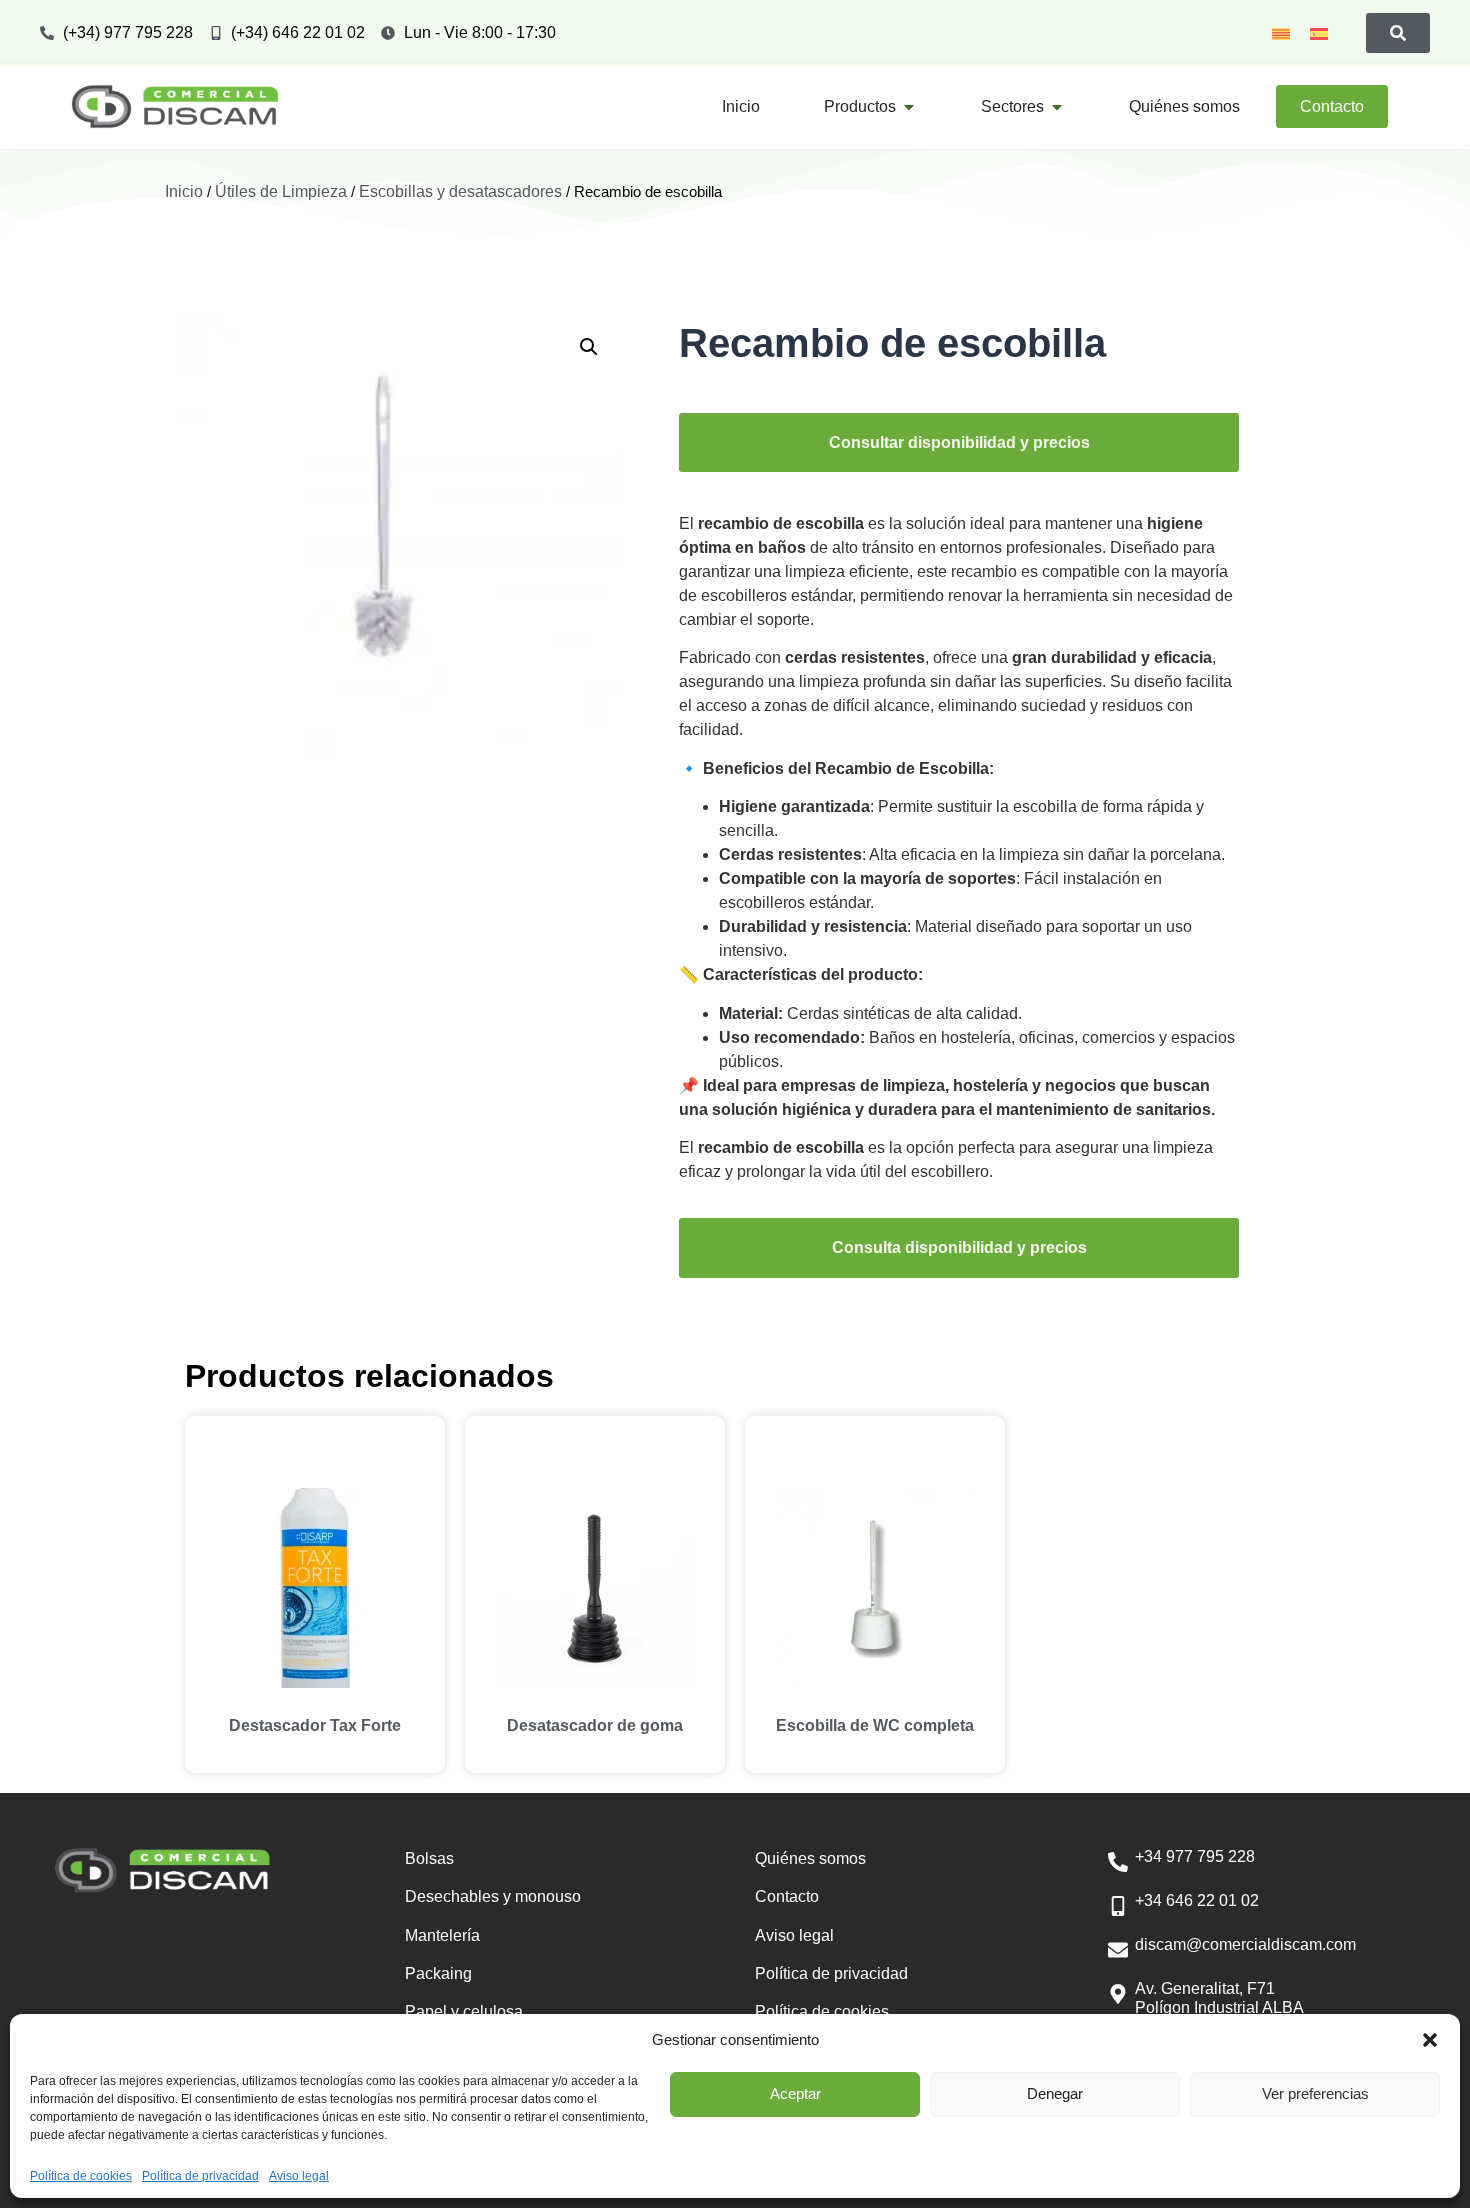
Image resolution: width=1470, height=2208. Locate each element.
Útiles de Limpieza (281, 191)
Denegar (1055, 2093)
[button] (1430, 2040)
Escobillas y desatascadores (460, 191)
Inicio (184, 191)
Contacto (787, 1896)
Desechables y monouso (493, 1896)
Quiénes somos (810, 1858)
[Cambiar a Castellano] (1319, 33)
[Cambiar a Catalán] (1281, 33)
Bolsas (429, 1858)
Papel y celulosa (464, 2011)
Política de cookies (81, 2176)
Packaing (438, 1973)
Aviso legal (299, 2176)
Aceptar (795, 2093)
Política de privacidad (200, 2176)
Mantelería (442, 1935)
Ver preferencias (1315, 2093)
